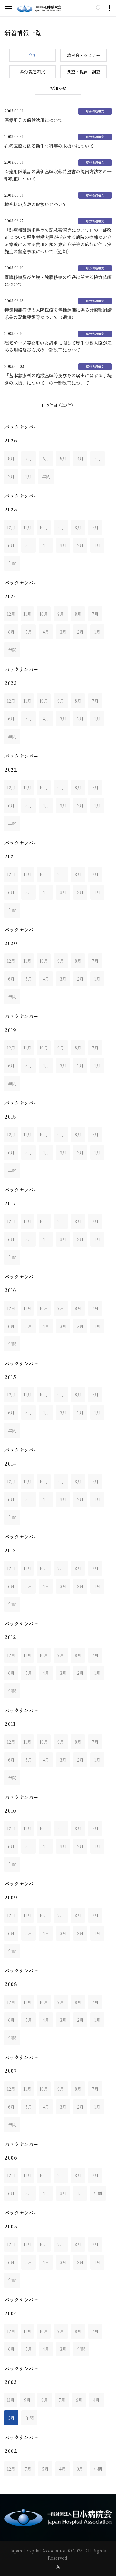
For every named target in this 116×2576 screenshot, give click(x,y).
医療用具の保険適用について (33, 120)
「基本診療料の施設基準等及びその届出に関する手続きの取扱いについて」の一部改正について (58, 379)
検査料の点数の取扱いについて (36, 204)
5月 (63, 459)
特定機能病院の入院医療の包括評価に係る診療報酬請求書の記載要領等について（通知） (58, 313)
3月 (98, 459)
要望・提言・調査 (84, 72)
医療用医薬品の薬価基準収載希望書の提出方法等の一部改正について (58, 175)
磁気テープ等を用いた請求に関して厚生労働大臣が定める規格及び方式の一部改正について (58, 346)
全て (32, 55)
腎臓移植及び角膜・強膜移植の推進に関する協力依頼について (58, 281)
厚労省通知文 (32, 72)
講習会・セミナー (84, 55)
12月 (11, 527)
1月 (28, 476)
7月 (29, 459)
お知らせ (58, 88)
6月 (46, 459)
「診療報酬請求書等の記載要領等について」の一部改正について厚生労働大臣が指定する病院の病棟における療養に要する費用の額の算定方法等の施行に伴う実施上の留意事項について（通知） (58, 241)
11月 (27, 527)
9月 (61, 527)
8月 (11, 459)
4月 (80, 459)
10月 (44, 527)
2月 (11, 476)
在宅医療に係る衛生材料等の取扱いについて (49, 146)
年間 (46, 476)
